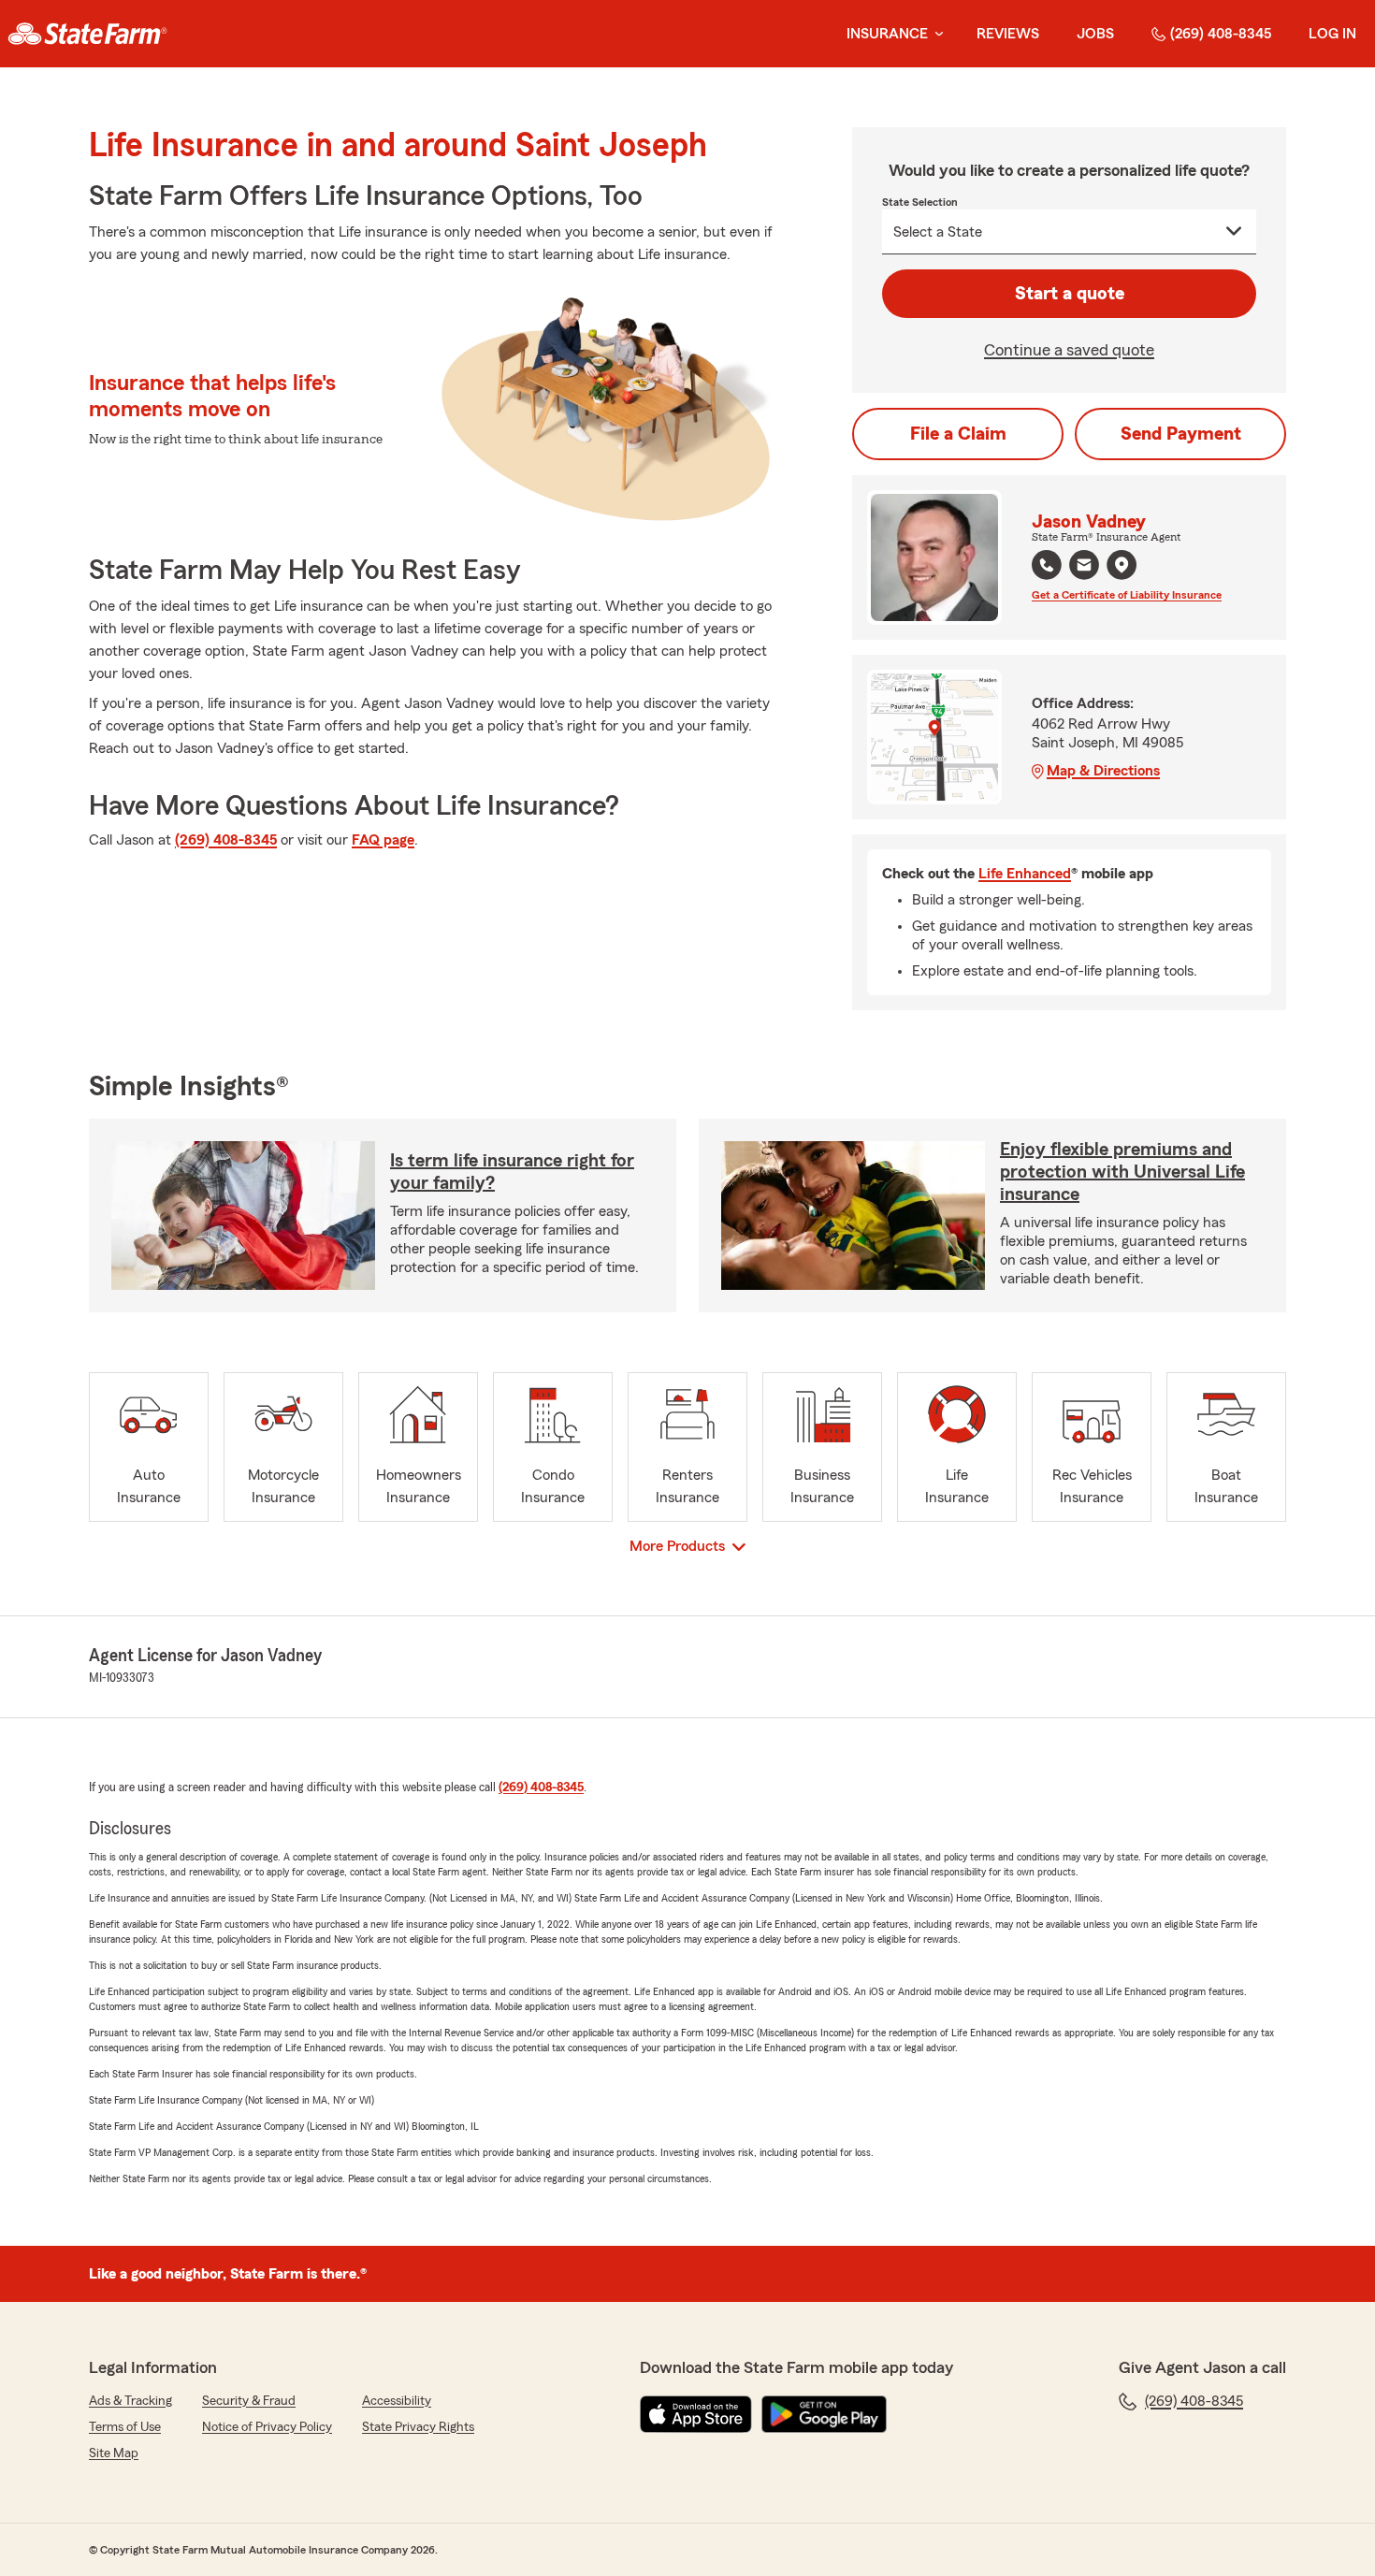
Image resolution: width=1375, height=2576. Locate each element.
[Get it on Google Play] (824, 2414)
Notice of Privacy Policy (267, 2427)
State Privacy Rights (418, 2427)
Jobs (1095, 34)
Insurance (887, 34)
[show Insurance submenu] (935, 34)
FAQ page (383, 840)
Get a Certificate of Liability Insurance (1127, 595)
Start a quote (1070, 294)
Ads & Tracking (130, 2401)
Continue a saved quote (1069, 350)
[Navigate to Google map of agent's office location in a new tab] (1122, 565)
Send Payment (1181, 434)
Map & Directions (1103, 771)
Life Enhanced (1025, 874)
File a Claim (958, 434)
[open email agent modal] (1084, 567)
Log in (1332, 34)
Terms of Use (125, 2427)
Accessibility (397, 2401)
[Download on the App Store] (696, 2414)
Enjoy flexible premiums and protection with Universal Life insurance (1122, 1172)
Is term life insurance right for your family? (512, 1172)
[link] (87, 34)
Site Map (114, 2453)
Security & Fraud (249, 2401)
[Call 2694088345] (1047, 565)
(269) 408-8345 (1221, 34)
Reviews (1008, 34)
